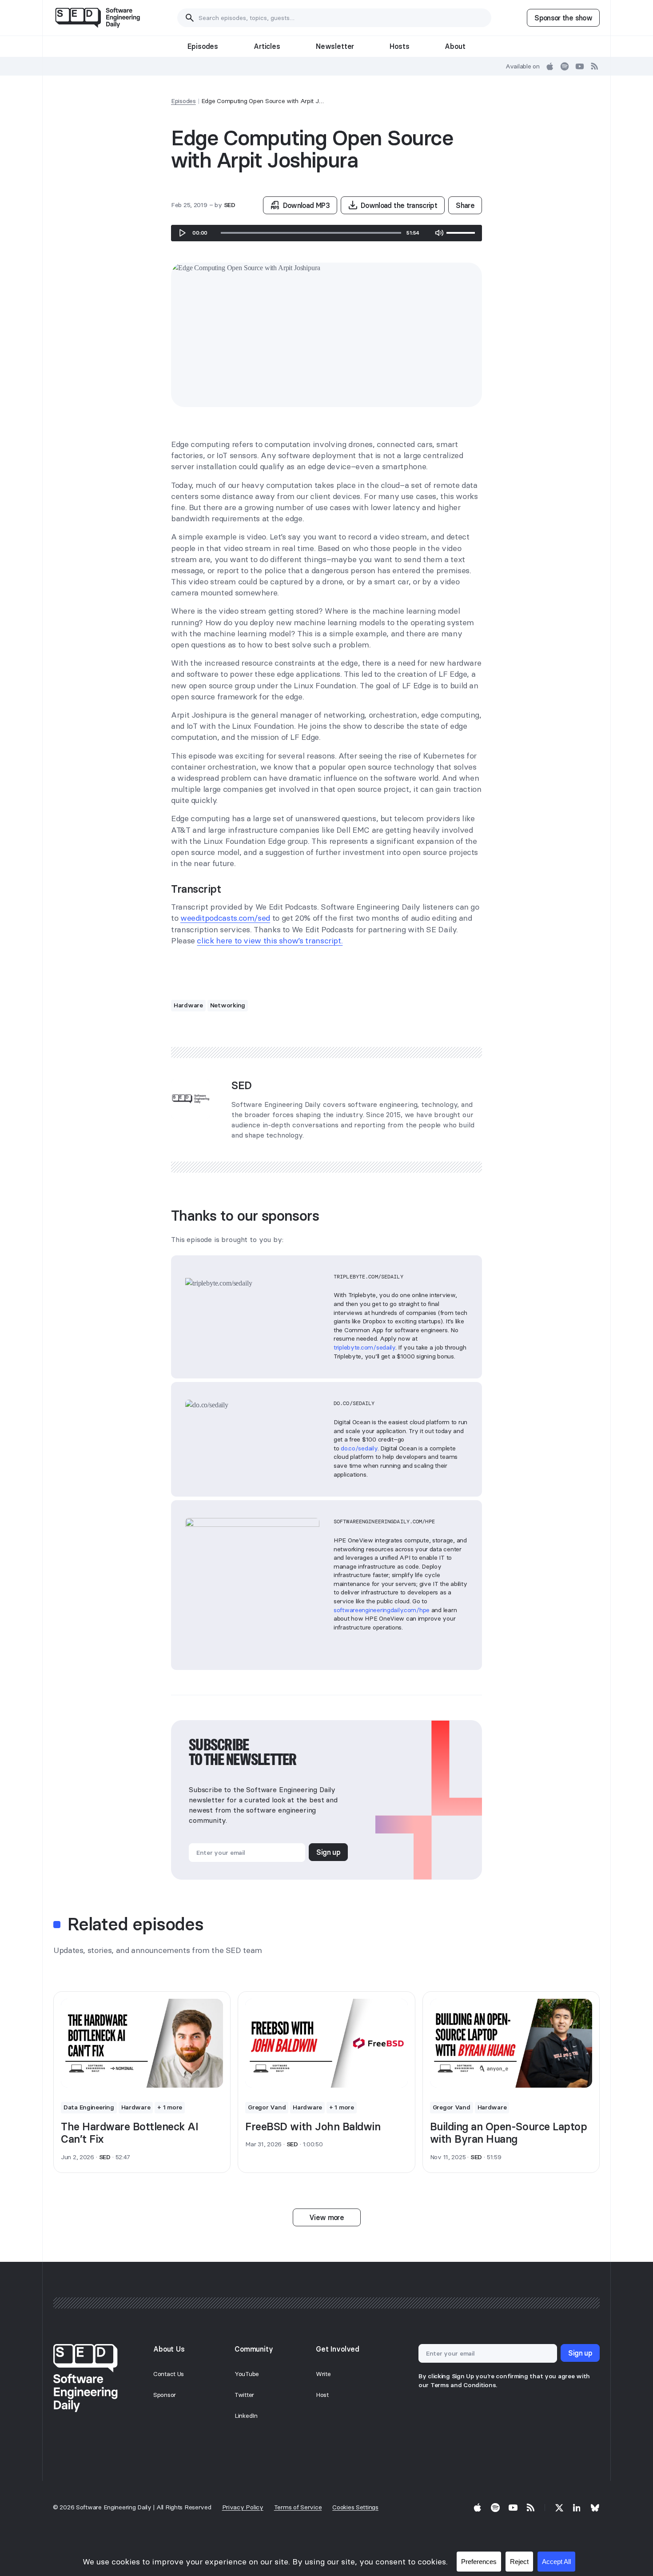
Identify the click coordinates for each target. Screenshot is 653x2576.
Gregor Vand (267, 2107)
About (455, 46)
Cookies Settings (355, 2507)
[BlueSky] (595, 2508)
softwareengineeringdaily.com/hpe (382, 1610)
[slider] (311, 233)
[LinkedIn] (577, 2508)
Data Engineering (89, 2107)
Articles (267, 46)
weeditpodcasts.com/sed (225, 918)
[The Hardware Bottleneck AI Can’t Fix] (142, 2043)
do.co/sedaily (359, 1448)
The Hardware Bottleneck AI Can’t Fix (130, 2133)
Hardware (188, 1005)
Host (322, 2395)
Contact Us (169, 2374)
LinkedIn (246, 2416)
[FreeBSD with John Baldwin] (326, 2043)
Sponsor (165, 2395)
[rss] (595, 66)
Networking (228, 1005)
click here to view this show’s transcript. (270, 941)
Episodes (203, 46)
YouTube (247, 2374)
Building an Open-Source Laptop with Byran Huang (509, 2133)
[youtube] (580, 66)
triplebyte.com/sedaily (364, 1347)
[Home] (98, 18)
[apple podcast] (550, 66)
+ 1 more (170, 2107)
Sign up (328, 1852)
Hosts (399, 46)
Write (323, 2374)
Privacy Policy (243, 2507)
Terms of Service (298, 2507)
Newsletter (335, 46)
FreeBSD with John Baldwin (313, 2127)
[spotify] (565, 66)
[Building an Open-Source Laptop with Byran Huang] (511, 2043)
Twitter (244, 2395)
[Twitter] (559, 2508)
